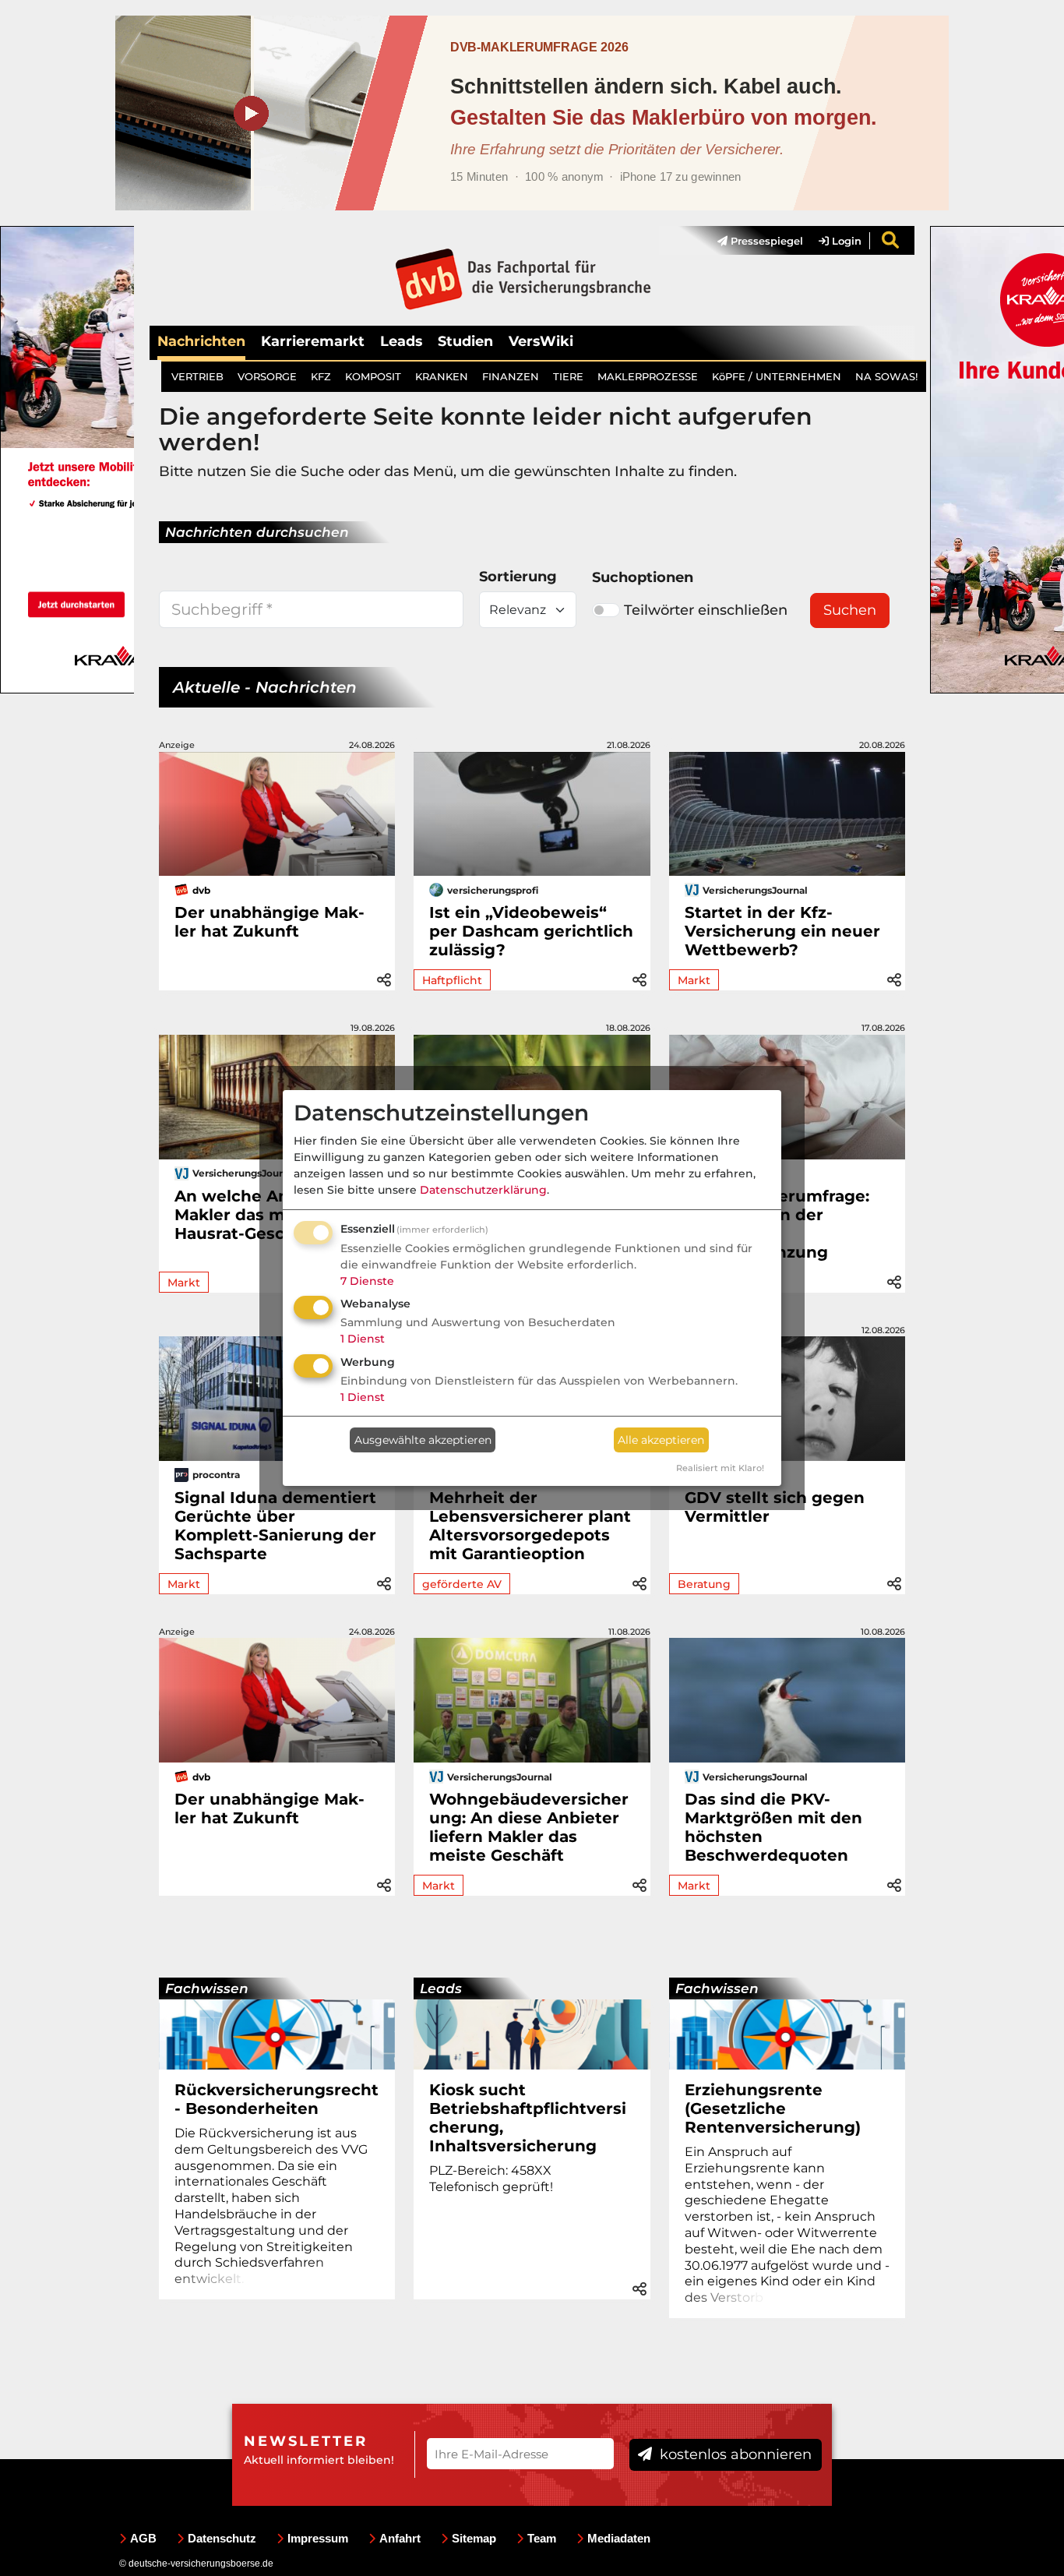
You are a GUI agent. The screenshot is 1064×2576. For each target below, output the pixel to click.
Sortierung (518, 577)
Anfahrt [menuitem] (400, 2538)
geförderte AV (462, 1584)
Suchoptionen (643, 577)
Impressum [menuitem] (318, 2538)
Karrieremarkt (313, 341)
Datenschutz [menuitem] (222, 2538)
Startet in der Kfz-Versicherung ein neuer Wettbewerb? (782, 931)
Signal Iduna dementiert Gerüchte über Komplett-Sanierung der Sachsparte (275, 1526)
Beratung (704, 1584)
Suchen (850, 610)
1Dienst (363, 1339)
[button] (384, 977)
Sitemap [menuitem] (474, 2538)
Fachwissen (207, 1988)
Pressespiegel (765, 241)
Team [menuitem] (542, 2538)
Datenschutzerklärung (483, 1190)
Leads (401, 341)
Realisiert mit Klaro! (720, 1468)
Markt (694, 980)
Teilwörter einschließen (706, 610)
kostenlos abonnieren (734, 2454)
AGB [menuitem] (143, 2538)
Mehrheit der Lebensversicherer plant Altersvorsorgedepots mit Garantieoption (530, 1526)
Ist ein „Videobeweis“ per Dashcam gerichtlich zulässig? (531, 931)
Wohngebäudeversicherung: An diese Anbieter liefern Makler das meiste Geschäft (529, 1827)
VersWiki (541, 341)
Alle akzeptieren (661, 1440)
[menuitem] (752, 241)
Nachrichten (201, 341)
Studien (465, 341)
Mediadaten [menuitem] (619, 2538)
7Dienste (367, 1281)
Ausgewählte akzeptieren (423, 1440)
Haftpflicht (452, 980)
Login (845, 241)
